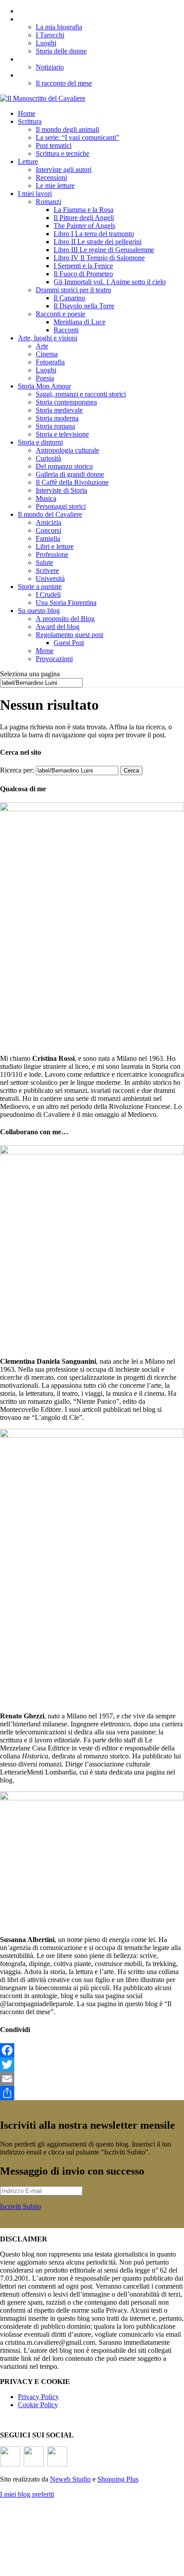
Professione (52, 554)
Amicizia (48, 522)
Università (50, 579)
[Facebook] (92, 2050)
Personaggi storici (61, 506)
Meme (45, 651)
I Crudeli (48, 595)
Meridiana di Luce (79, 322)
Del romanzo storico (64, 466)
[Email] (92, 2079)
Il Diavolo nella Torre (84, 306)
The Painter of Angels (84, 226)
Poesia (45, 378)
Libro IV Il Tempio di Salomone (99, 258)
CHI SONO (36, 11)
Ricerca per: (17, 770)
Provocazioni (54, 659)
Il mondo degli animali (67, 129)
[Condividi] (92, 2093)
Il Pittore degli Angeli (84, 218)
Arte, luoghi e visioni (48, 338)
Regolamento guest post (69, 635)
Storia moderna (57, 418)
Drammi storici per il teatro (73, 290)
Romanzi (48, 202)
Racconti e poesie (61, 314)
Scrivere (47, 570)
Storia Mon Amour (44, 386)
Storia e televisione (62, 434)
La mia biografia (59, 27)
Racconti (66, 330)
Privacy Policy (38, 2397)
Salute (44, 562)
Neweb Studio (70, 2479)
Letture (28, 162)
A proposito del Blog (65, 619)
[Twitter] (92, 2065)
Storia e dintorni (40, 442)
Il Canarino (69, 298)
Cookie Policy (38, 2405)
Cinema (47, 354)
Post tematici (54, 145)
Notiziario (50, 67)
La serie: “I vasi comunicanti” (77, 137)
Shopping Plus (118, 2479)
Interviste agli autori (64, 170)
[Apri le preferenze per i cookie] (67, 2570)
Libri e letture (55, 546)
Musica (46, 498)
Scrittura (30, 121)
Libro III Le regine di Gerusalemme (104, 250)
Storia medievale (59, 410)
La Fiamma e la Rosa (84, 210)
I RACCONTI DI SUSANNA (63, 75)
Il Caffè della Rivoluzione (72, 482)
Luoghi (46, 43)
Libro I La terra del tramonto (94, 234)
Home (27, 113)
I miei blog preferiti (27, 2494)
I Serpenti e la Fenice (83, 266)
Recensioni (51, 178)
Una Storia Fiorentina (66, 603)
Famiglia (48, 538)
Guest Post (69, 643)
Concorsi (48, 530)
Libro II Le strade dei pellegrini (98, 242)
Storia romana (55, 426)
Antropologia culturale (67, 450)
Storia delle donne (61, 51)
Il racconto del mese (64, 83)
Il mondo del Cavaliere (50, 514)
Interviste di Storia (61, 490)
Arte (42, 346)
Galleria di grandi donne (70, 474)
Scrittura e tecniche (63, 153)
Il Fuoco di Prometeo (83, 274)
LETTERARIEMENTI (54, 59)
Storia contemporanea (66, 402)
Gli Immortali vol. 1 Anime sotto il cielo (110, 282)
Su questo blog (39, 611)
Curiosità (48, 458)
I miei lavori (35, 194)
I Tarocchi (50, 35)
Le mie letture (55, 186)
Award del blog (58, 627)
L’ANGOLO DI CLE (50, 19)
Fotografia (50, 362)
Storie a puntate (40, 587)
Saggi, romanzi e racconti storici (81, 394)
